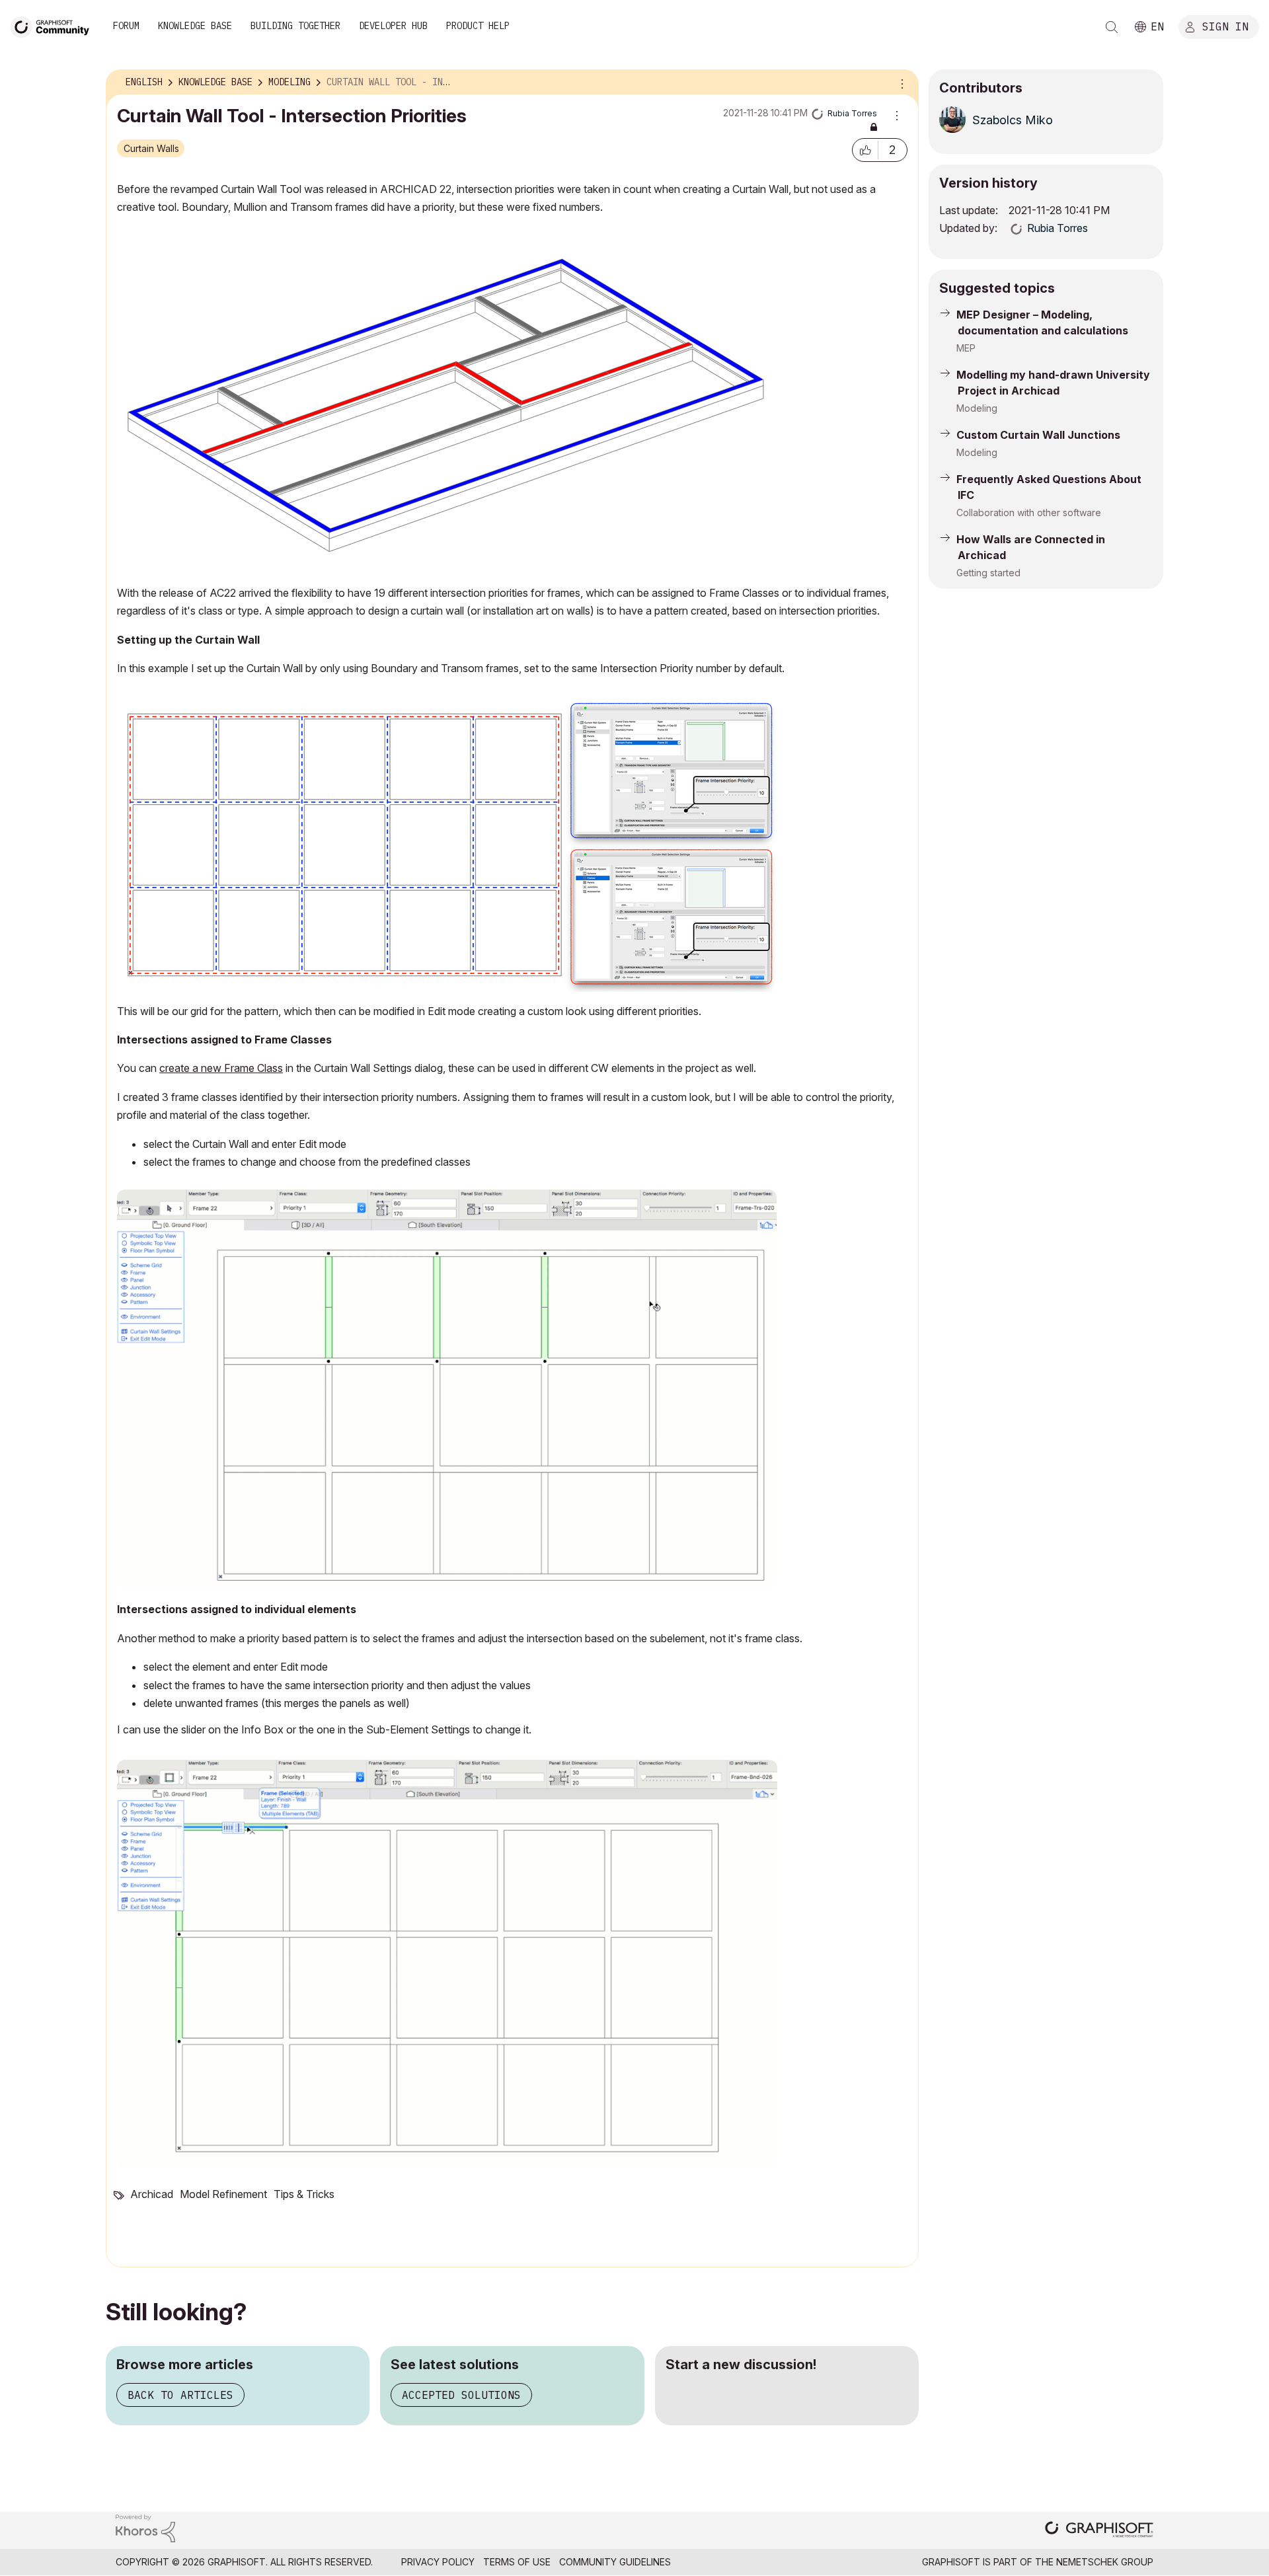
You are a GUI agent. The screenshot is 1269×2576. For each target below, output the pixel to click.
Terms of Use (517, 2562)
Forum (126, 26)
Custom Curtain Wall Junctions (1038, 435)
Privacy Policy (438, 2562)
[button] (865, 150)
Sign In (1225, 26)
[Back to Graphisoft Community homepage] (54, 25)
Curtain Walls (151, 148)
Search (1112, 27)
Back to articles (180, 2395)
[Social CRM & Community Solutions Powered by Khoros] (145, 2527)
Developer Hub (393, 26)
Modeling (977, 408)
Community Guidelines (615, 2562)
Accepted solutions (461, 2395)
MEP (966, 348)
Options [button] (900, 83)
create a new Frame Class (221, 1068)
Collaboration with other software (1029, 512)
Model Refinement (223, 2194)
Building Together (295, 26)
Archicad (152, 2194)
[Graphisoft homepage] (1099, 2531)
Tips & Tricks (304, 2194)
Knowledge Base (195, 26)
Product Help (478, 26)
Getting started (988, 573)
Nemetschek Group (1105, 2562)
